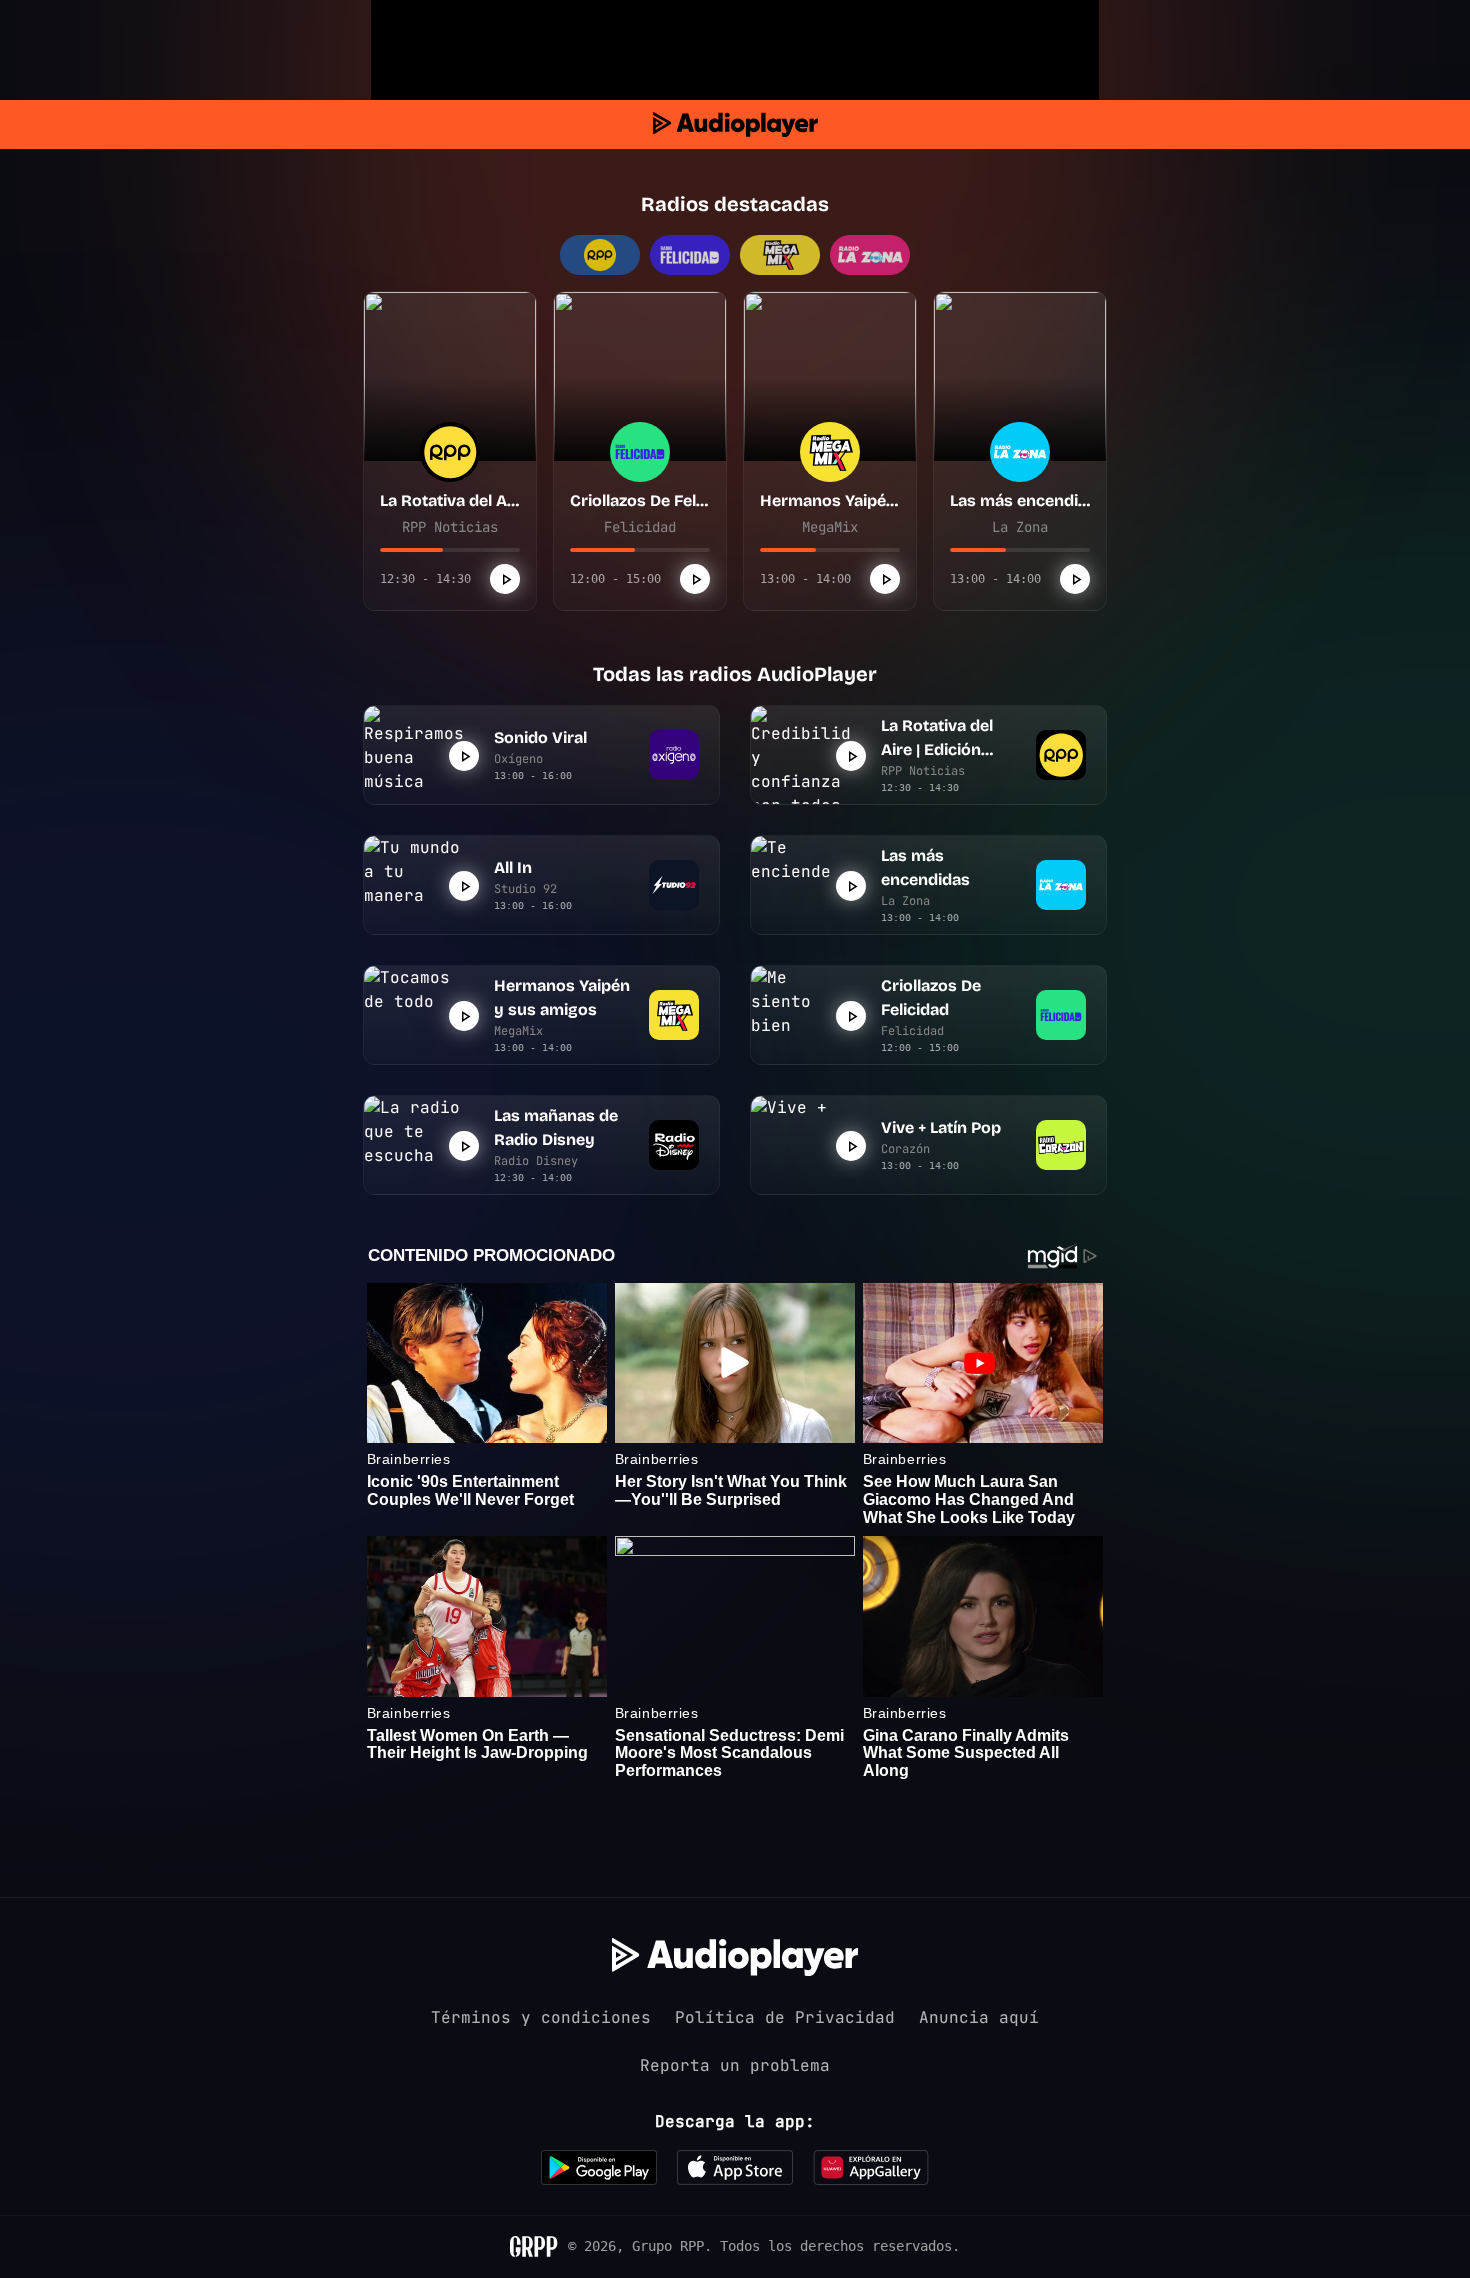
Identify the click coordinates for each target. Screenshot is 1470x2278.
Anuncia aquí (979, 2017)
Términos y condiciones (541, 2017)
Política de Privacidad (785, 2017)
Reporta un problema (735, 2065)
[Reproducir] (505, 579)
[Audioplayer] (735, 124)
